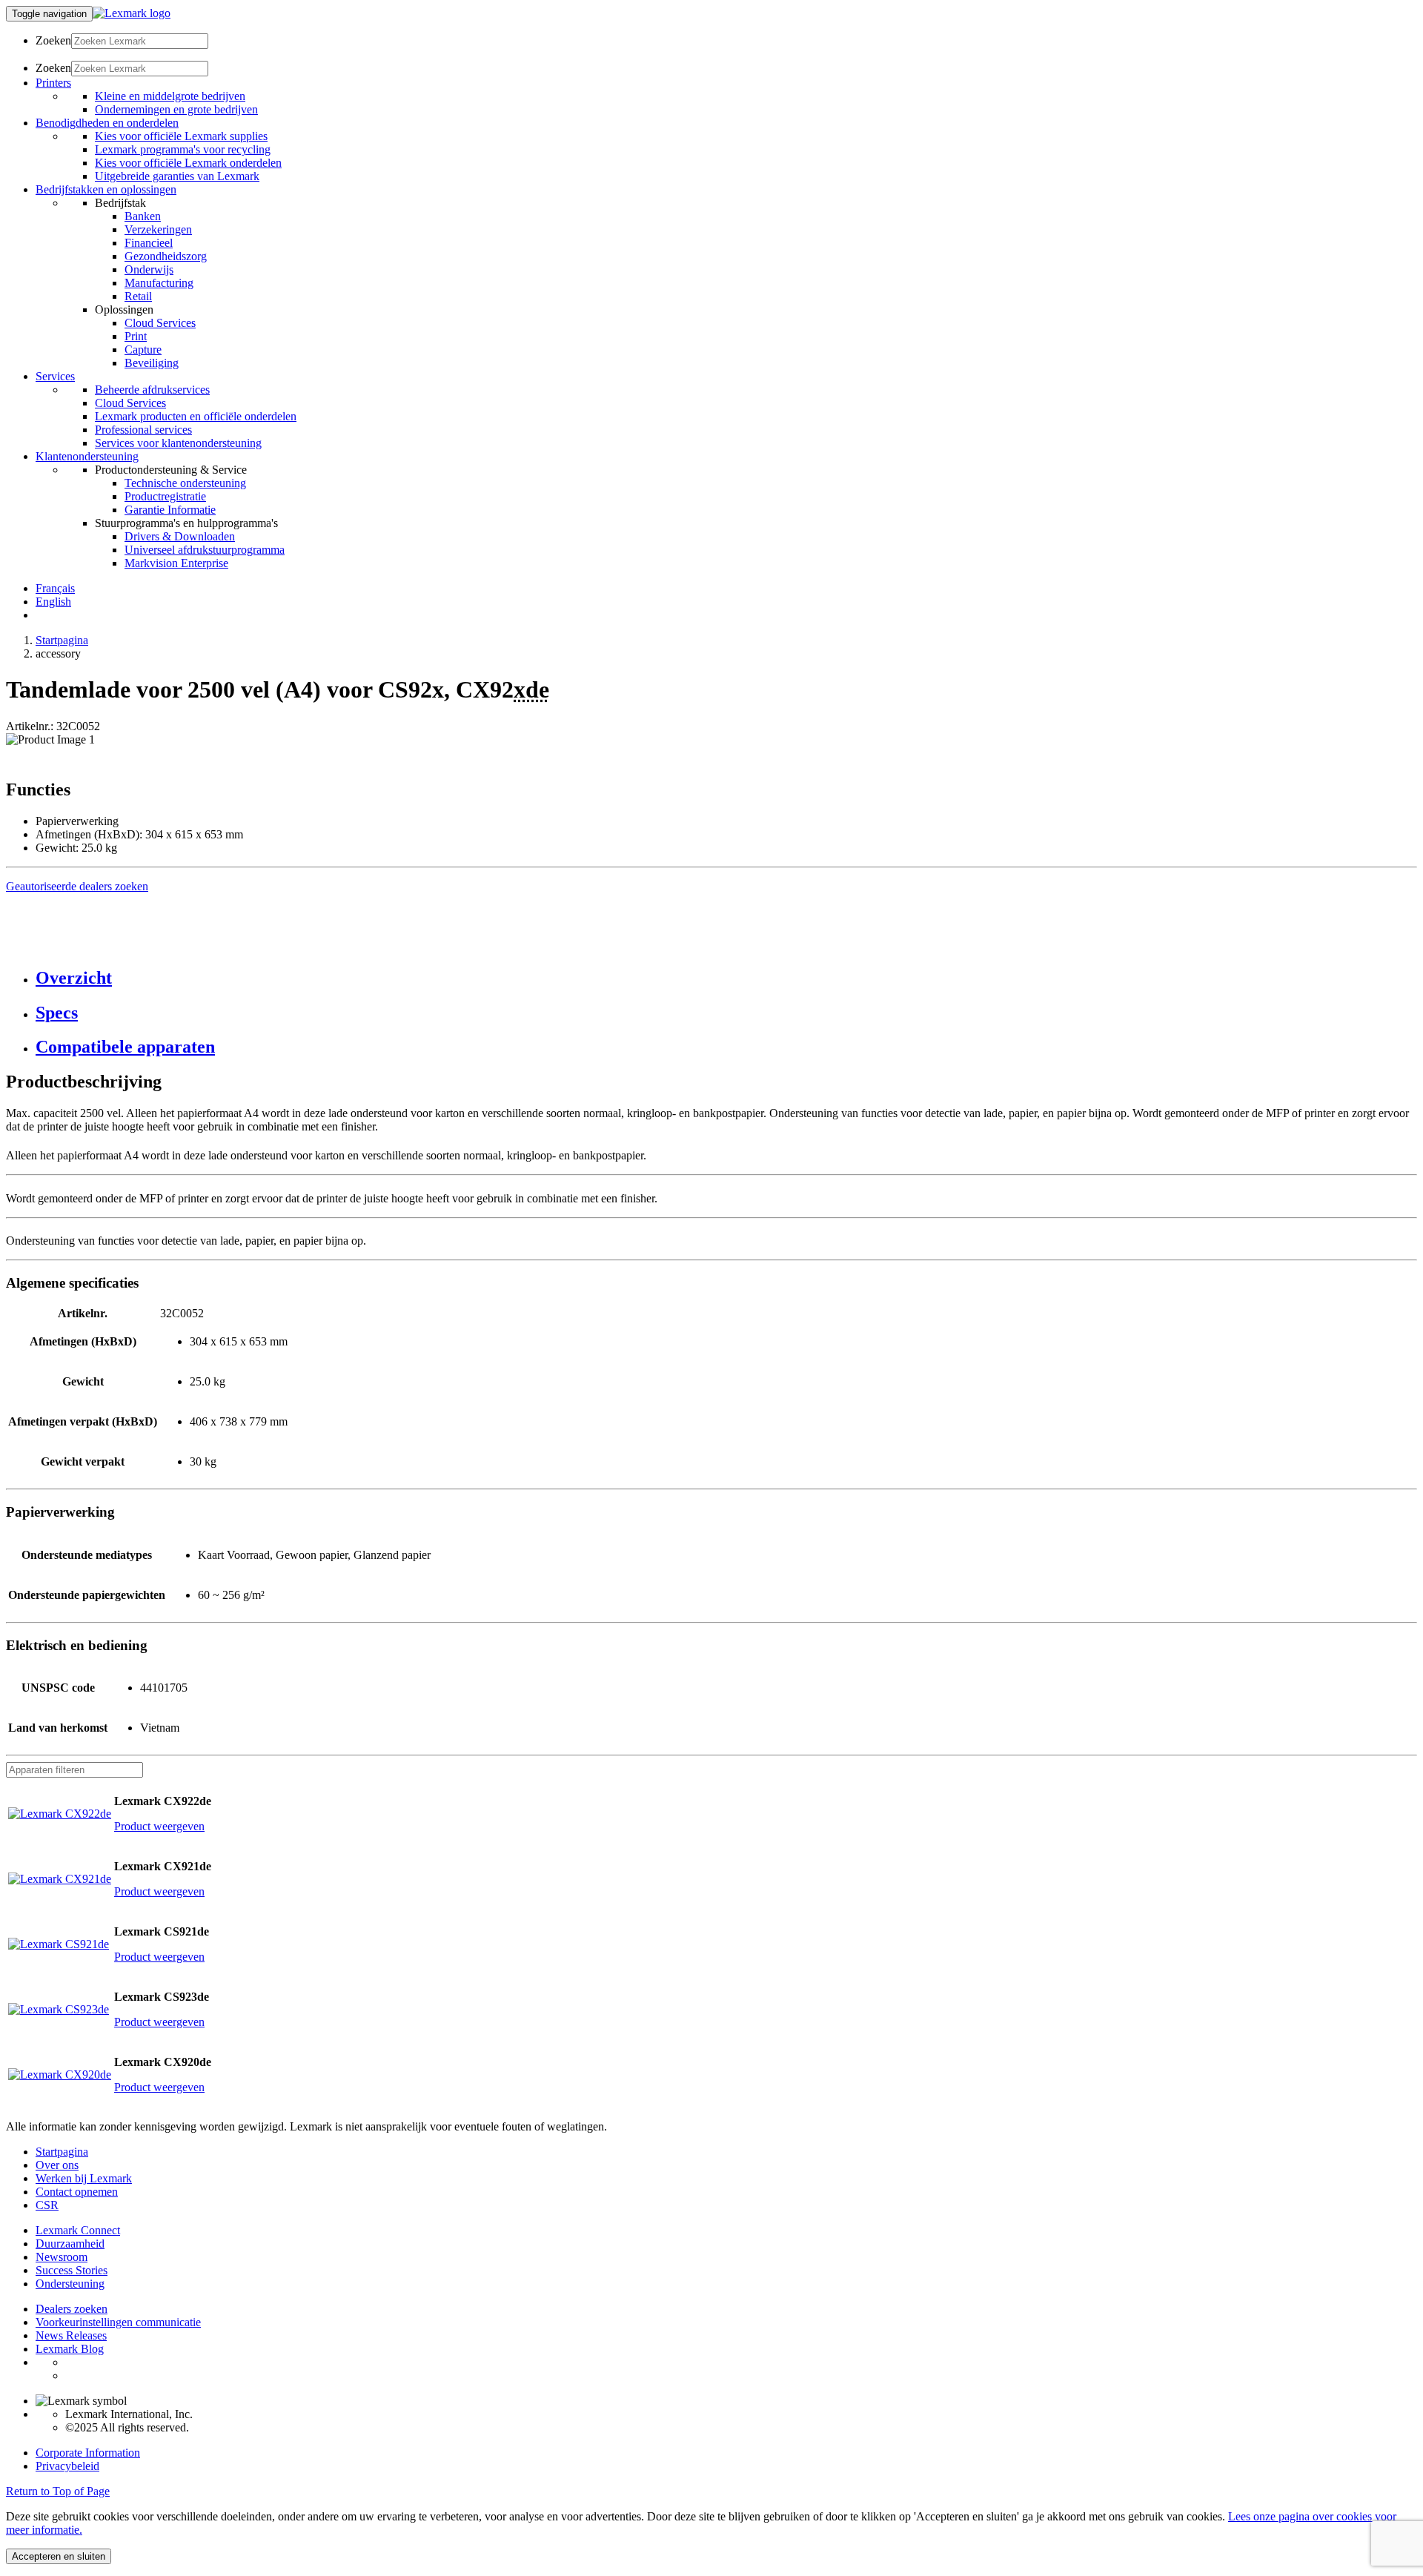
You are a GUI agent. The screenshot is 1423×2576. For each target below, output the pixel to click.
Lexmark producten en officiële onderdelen (196, 416)
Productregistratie (165, 496)
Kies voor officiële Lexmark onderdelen (188, 163)
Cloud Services (160, 323)
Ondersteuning (70, 2284)
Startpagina (62, 640)
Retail (138, 296)
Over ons (57, 2165)
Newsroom (62, 2257)
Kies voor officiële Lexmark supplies (181, 136)
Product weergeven (159, 1826)
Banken (143, 216)
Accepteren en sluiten (59, 2556)
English (53, 602)
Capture (143, 350)
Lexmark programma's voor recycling (183, 149)
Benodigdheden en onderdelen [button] (107, 123)
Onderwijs (149, 269)
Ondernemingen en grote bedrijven (176, 109)
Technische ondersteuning (185, 483)
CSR (47, 2205)
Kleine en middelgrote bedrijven (170, 96)
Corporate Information (88, 2453)
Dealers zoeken (72, 2309)
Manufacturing (159, 283)
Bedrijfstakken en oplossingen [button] (106, 189)
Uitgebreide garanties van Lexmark (177, 176)
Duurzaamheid (70, 2244)
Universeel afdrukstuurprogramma (205, 550)
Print (136, 336)
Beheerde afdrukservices (152, 390)
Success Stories (72, 2270)
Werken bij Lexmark (84, 2178)
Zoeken (53, 40)
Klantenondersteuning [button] (87, 456)
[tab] (726, 978)
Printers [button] (53, 83)
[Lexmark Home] (132, 13)
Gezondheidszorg (166, 256)
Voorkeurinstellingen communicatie (118, 2322)
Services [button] (55, 376)
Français (55, 588)
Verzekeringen (158, 229)
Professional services (143, 430)
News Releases (71, 2335)
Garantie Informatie (170, 510)
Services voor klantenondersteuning (178, 443)
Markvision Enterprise (176, 563)
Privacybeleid (67, 2466)
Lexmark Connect (78, 2230)
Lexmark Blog (70, 2349)
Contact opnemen (77, 2192)
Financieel (149, 243)
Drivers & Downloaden (180, 536)
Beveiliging (152, 363)
